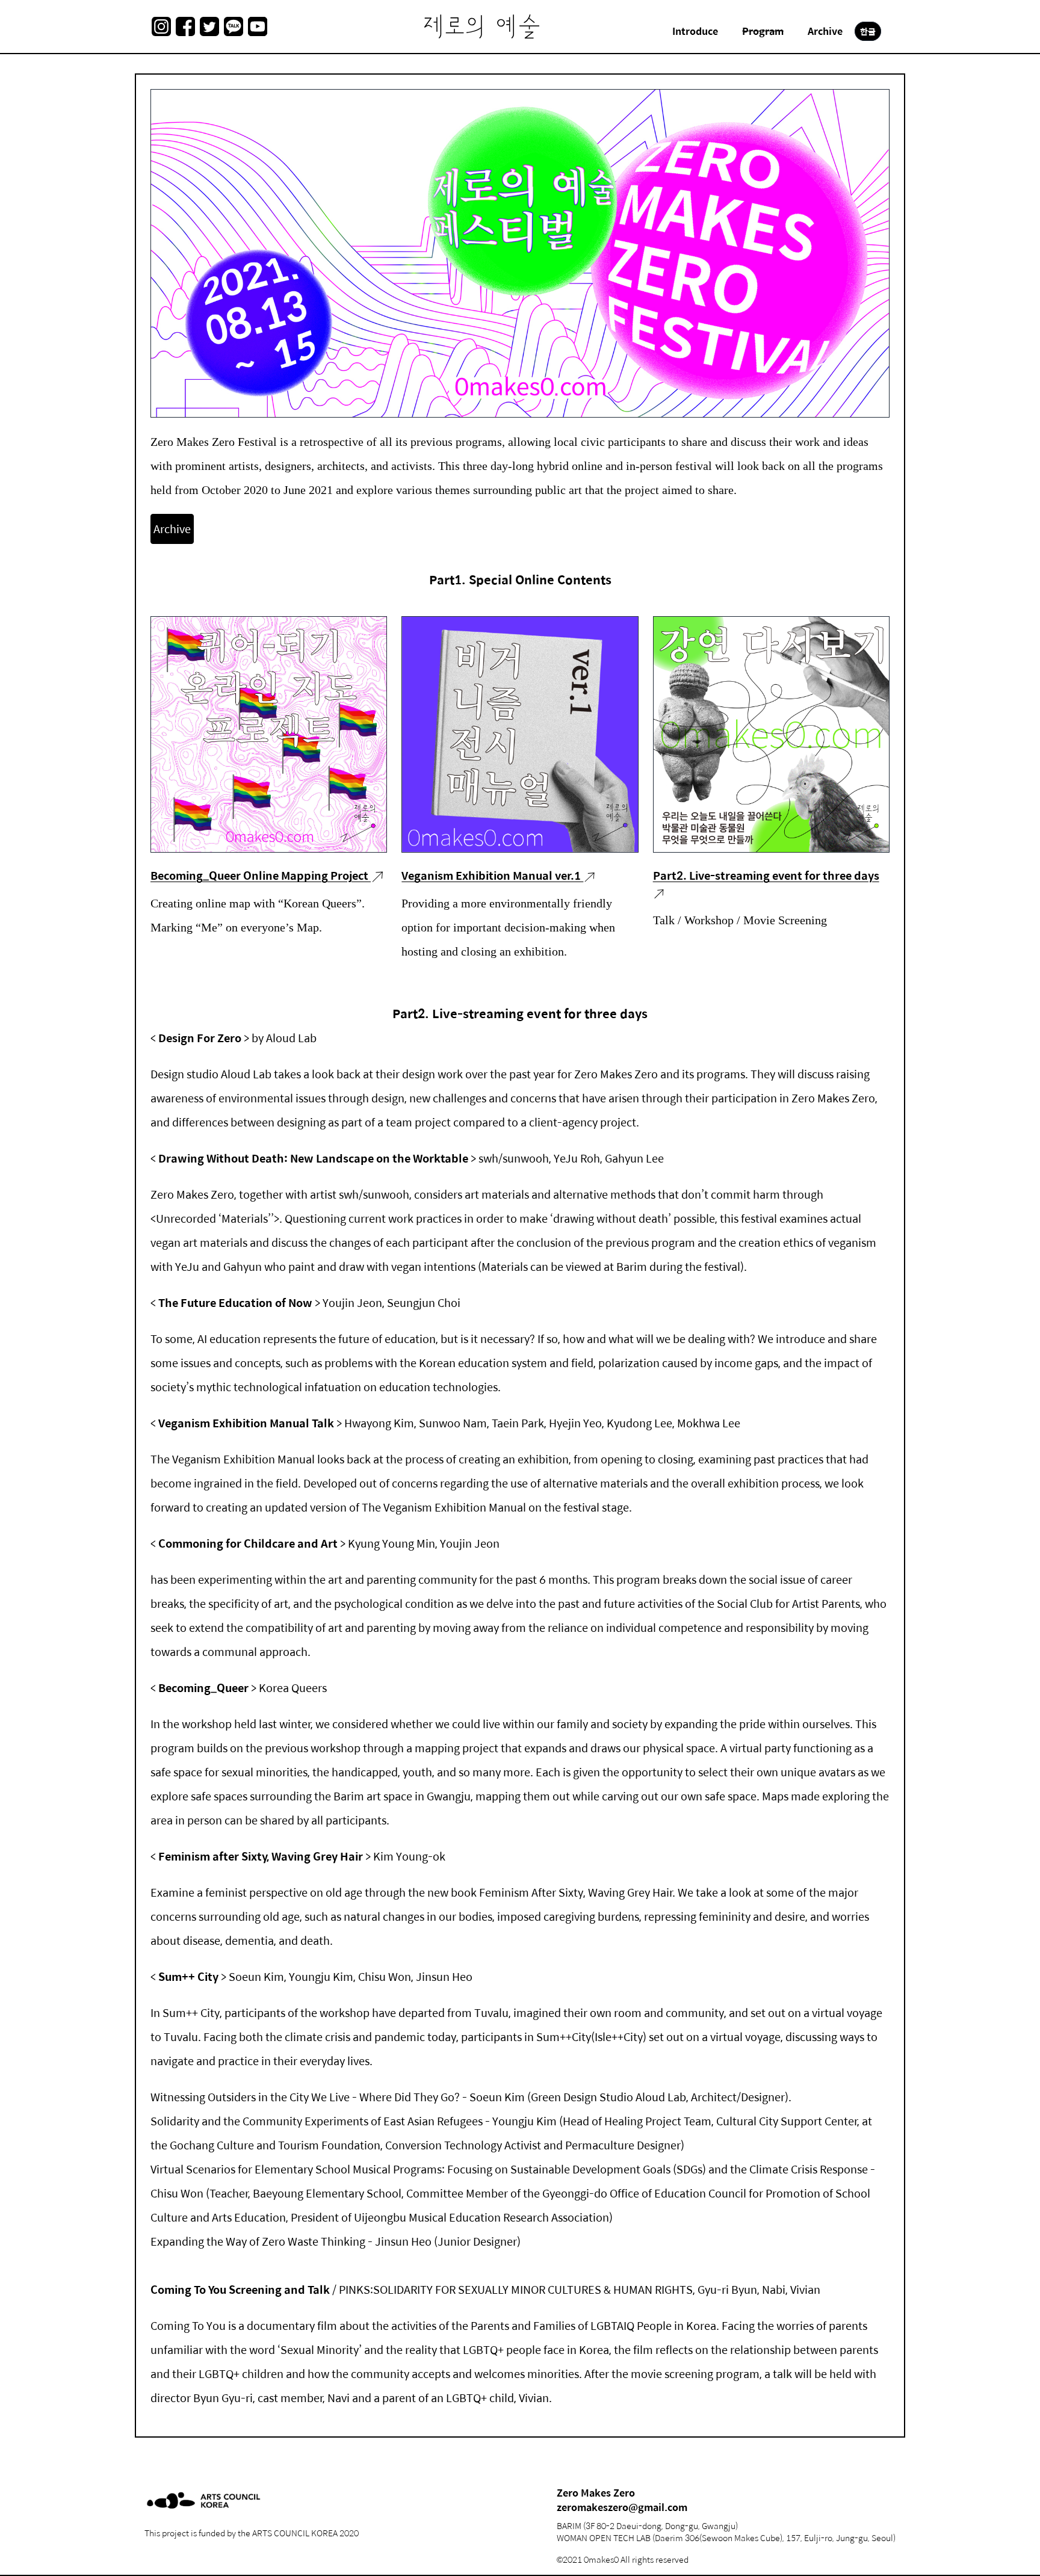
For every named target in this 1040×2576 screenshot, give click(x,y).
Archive (172, 529)
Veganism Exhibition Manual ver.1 (492, 875)
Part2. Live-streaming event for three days (766, 875)
